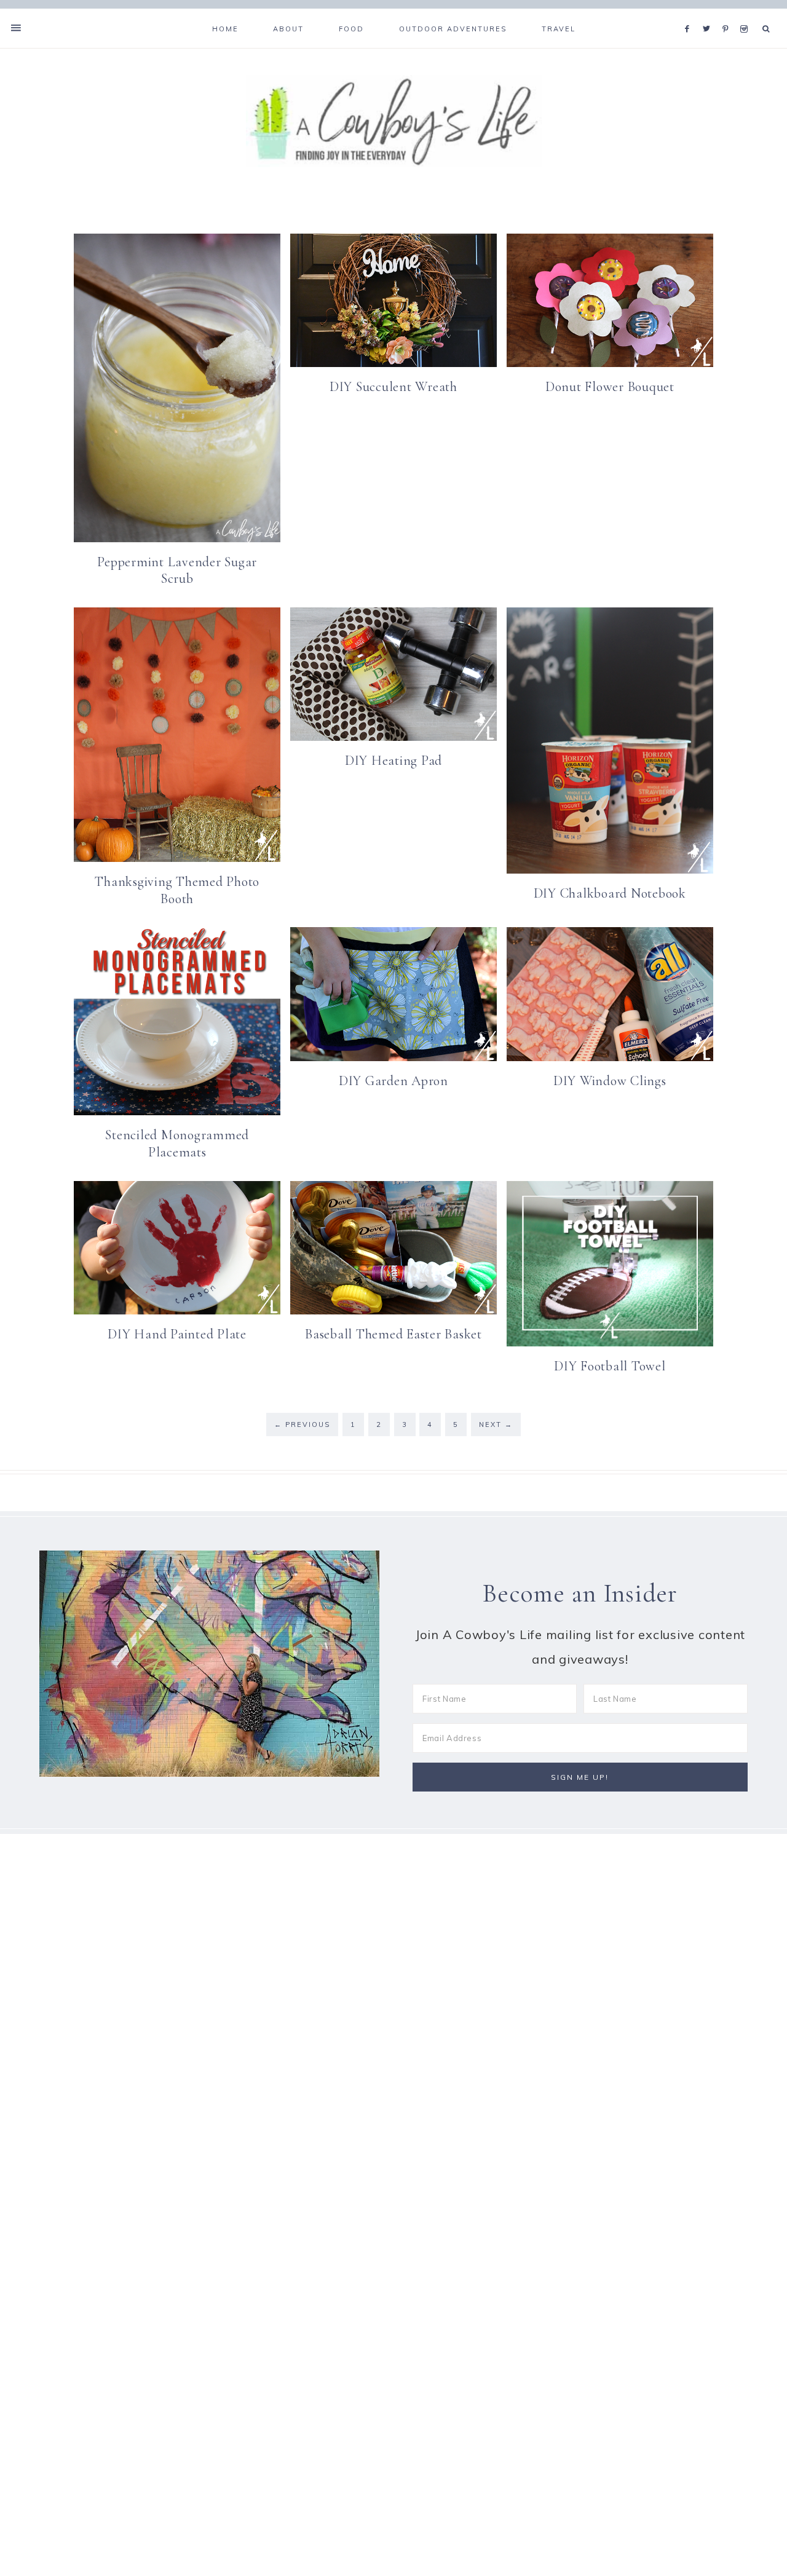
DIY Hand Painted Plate (177, 1334)
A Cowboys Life (393, 121)
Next (496, 1424)
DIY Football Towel (610, 1366)
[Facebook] (690, 14)
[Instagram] (746, 14)
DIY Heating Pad (393, 761)
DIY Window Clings (610, 1081)
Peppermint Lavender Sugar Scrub (177, 571)
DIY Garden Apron (393, 1081)
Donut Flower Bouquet (610, 387)
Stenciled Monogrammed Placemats (177, 1144)
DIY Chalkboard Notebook (610, 893)
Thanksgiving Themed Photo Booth (177, 890)
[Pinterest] (728, 14)
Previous (302, 1424)
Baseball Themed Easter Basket (393, 1334)
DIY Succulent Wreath (393, 387)
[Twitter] (710, 14)
